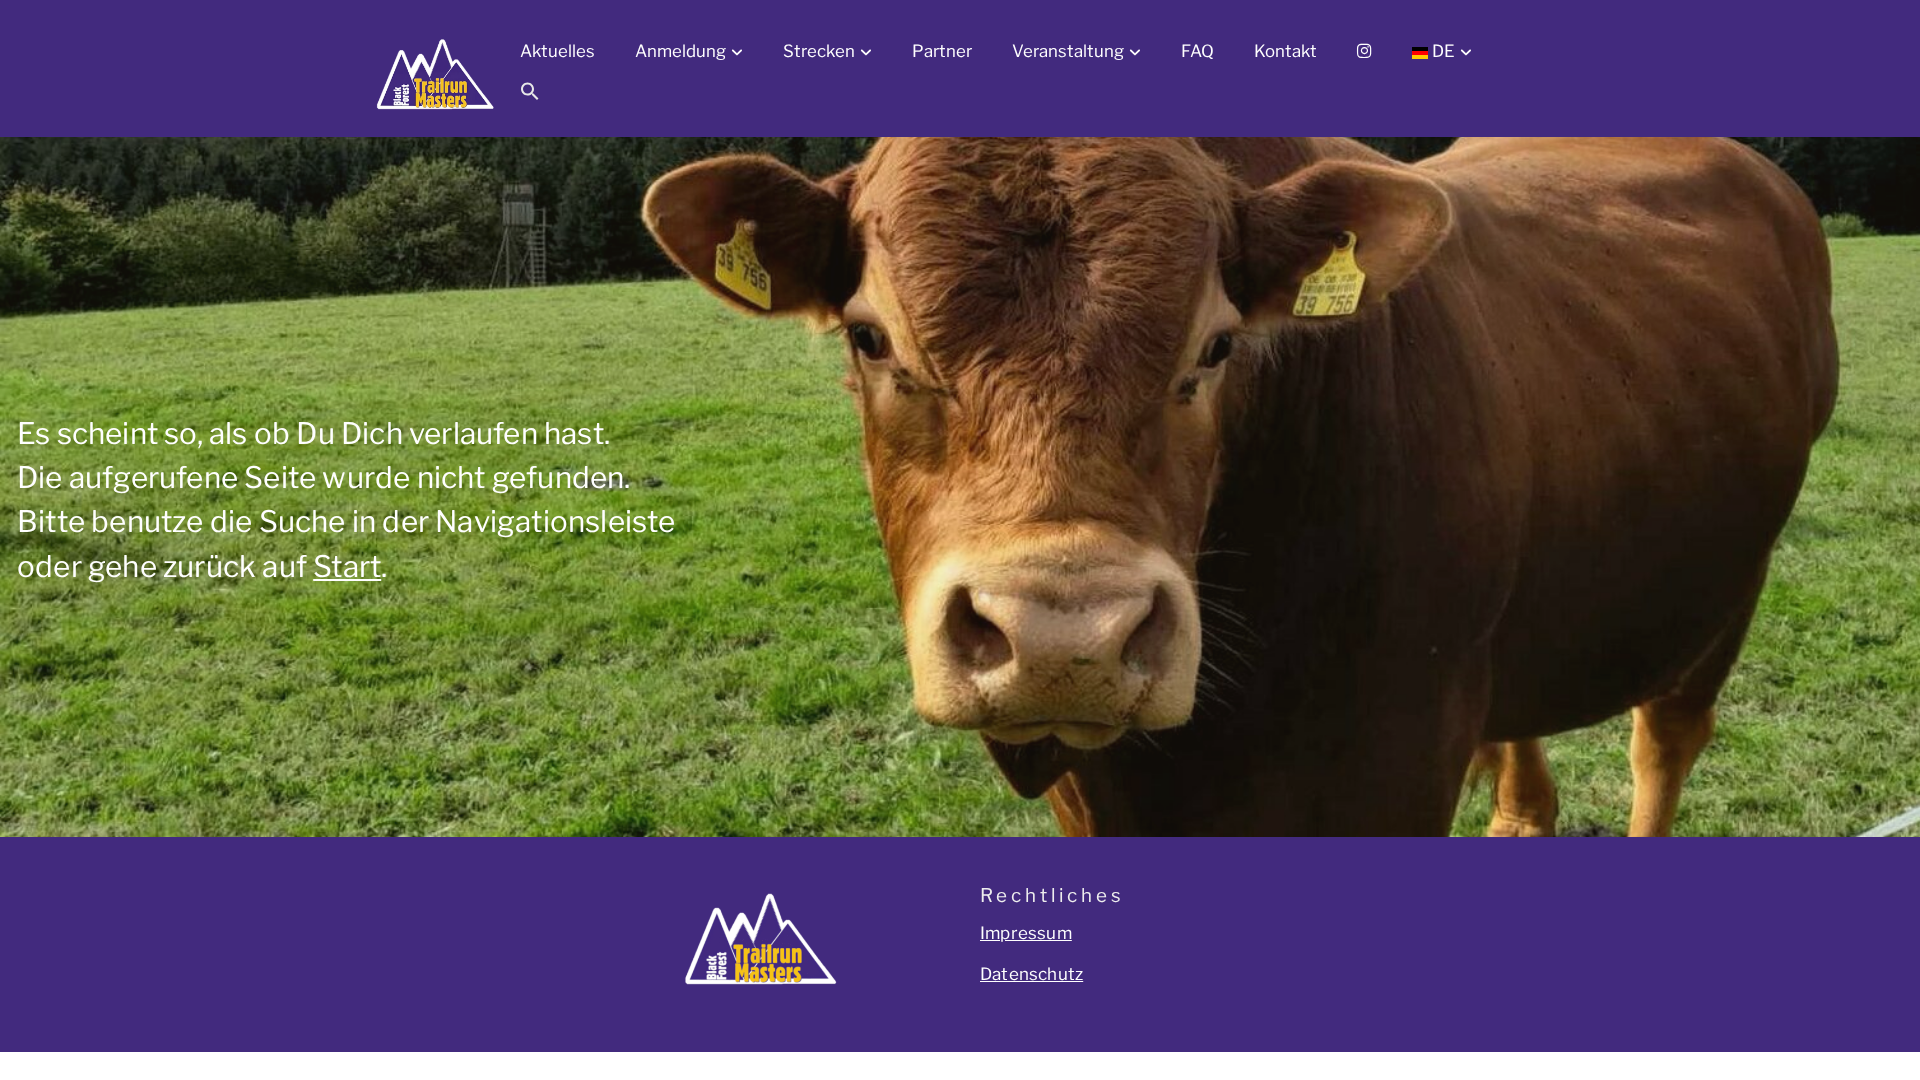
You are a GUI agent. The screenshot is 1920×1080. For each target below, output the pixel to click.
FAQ (1197, 51)
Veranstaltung (1068, 51)
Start (347, 566)
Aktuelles (557, 51)
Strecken (819, 51)
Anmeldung (680, 51)
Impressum (1026, 933)
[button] (530, 96)
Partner (942, 51)
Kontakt (1285, 51)
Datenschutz (1031, 974)
